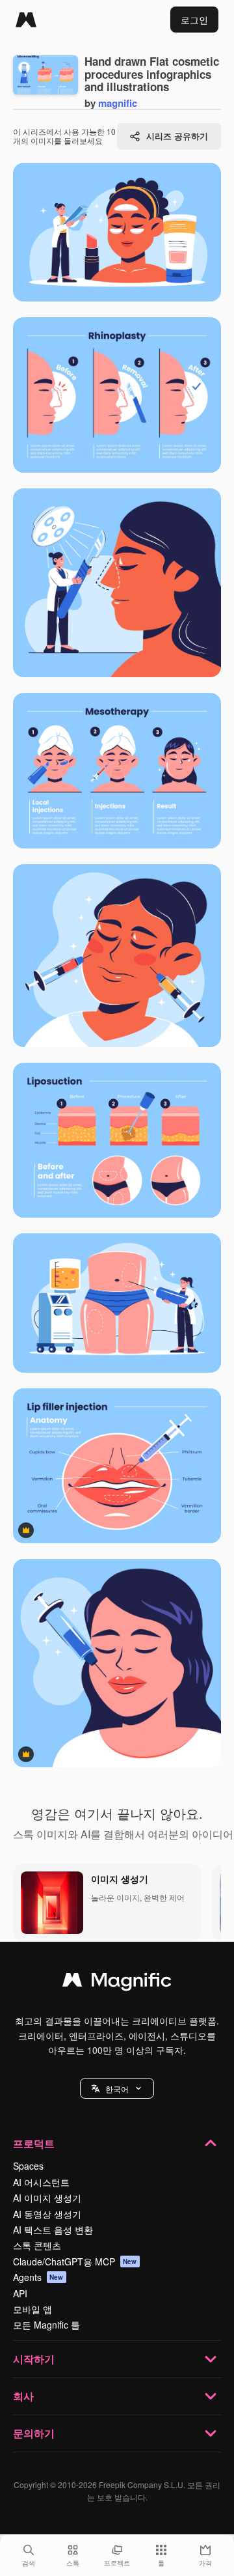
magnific (118, 103)
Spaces (28, 2166)
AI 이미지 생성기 (47, 2198)
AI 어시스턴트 (41, 2182)
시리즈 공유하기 (177, 136)
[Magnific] (26, 20)
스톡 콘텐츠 (37, 2245)
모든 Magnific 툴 (46, 2325)
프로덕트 (34, 2143)
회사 (23, 2396)
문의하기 (34, 2433)
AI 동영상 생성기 (47, 2214)
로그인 (194, 20)
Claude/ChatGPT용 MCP (75, 2261)
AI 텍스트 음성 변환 (53, 2230)
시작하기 (34, 2359)
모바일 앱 (32, 2309)
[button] (117, 2088)
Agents (38, 2277)
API (20, 2293)
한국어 (117, 2089)
